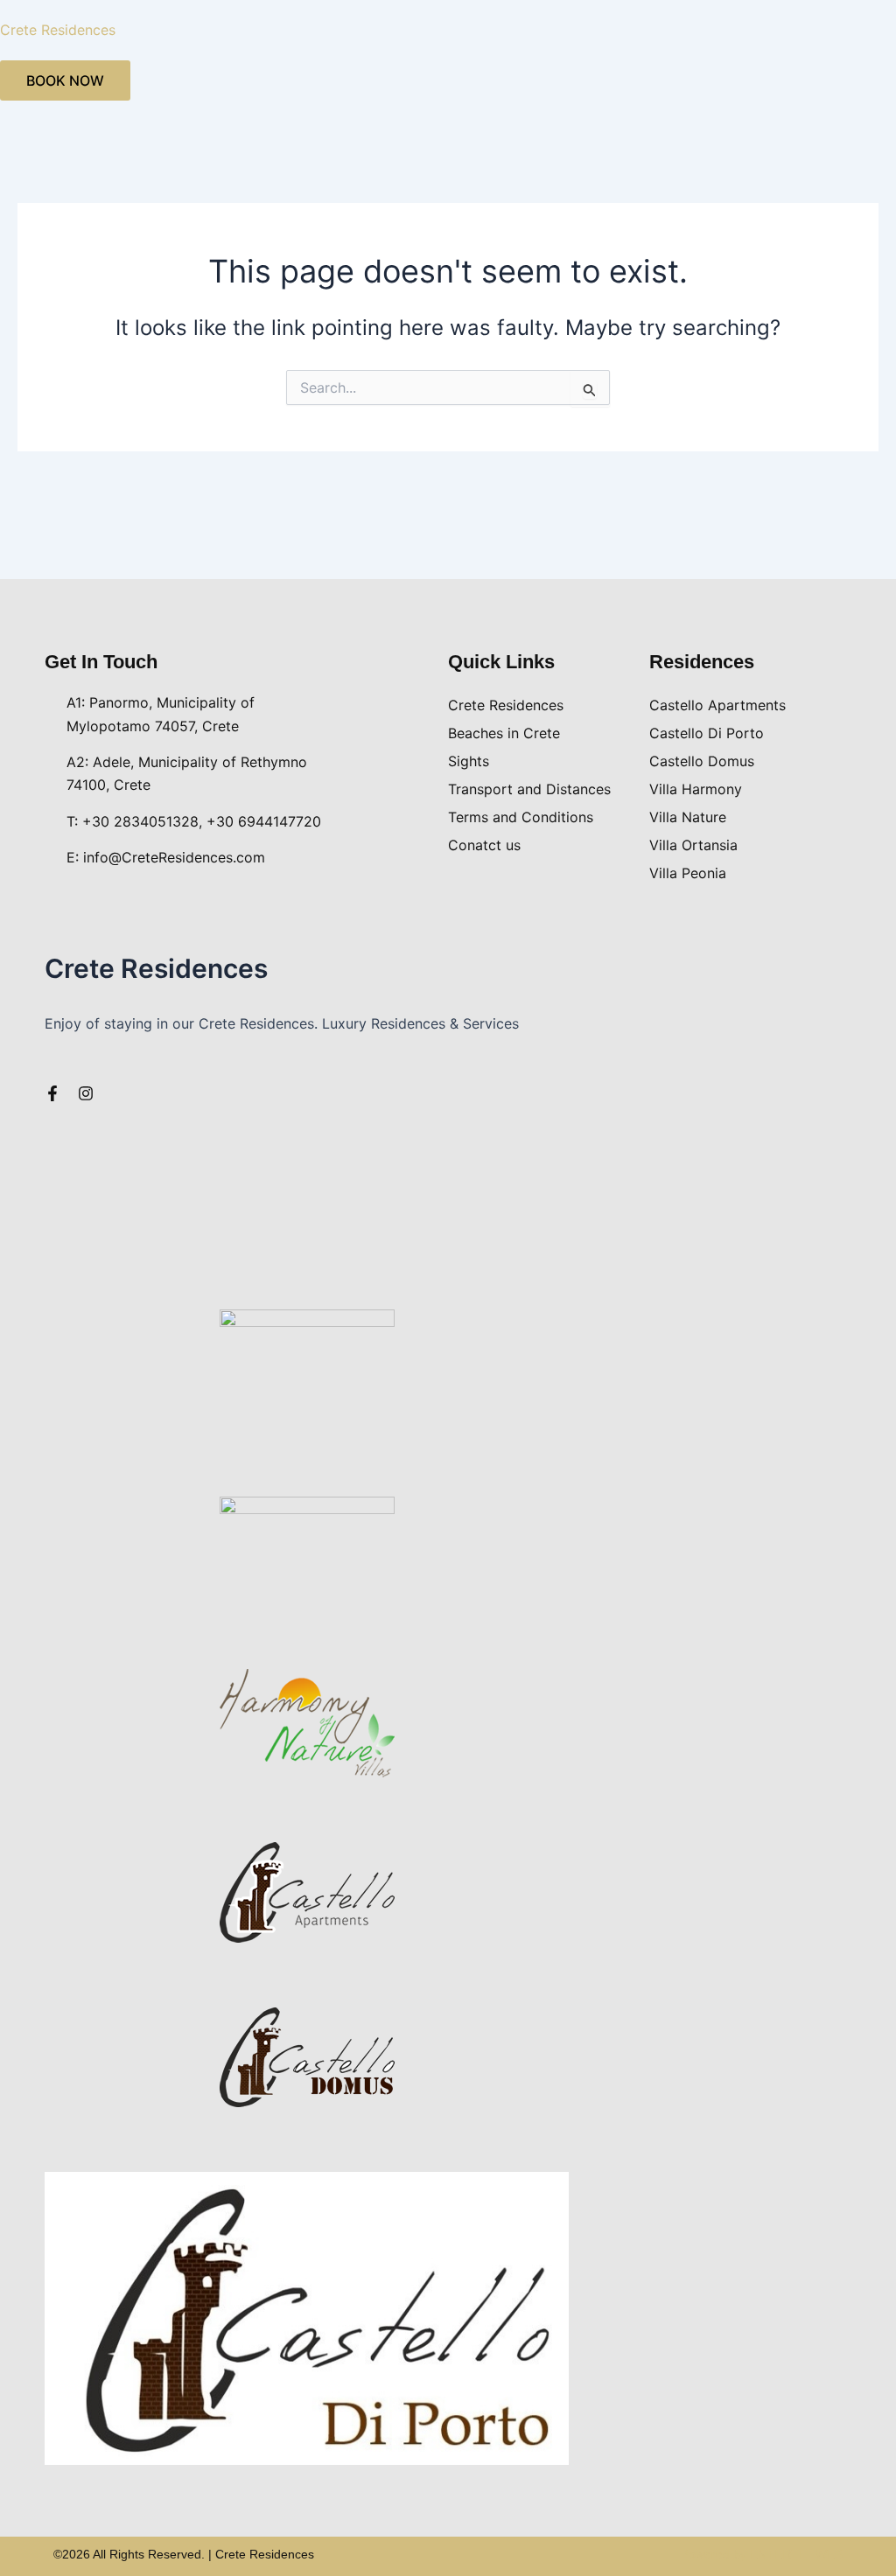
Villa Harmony (696, 789)
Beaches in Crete (504, 733)
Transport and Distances (529, 789)
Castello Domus (702, 761)
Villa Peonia (688, 873)
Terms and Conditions (521, 817)
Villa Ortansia (693, 845)
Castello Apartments (717, 705)
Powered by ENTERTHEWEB (762, 2554)
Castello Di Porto (707, 733)
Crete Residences (58, 30)
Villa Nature (688, 817)
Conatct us (484, 845)
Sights (469, 761)
